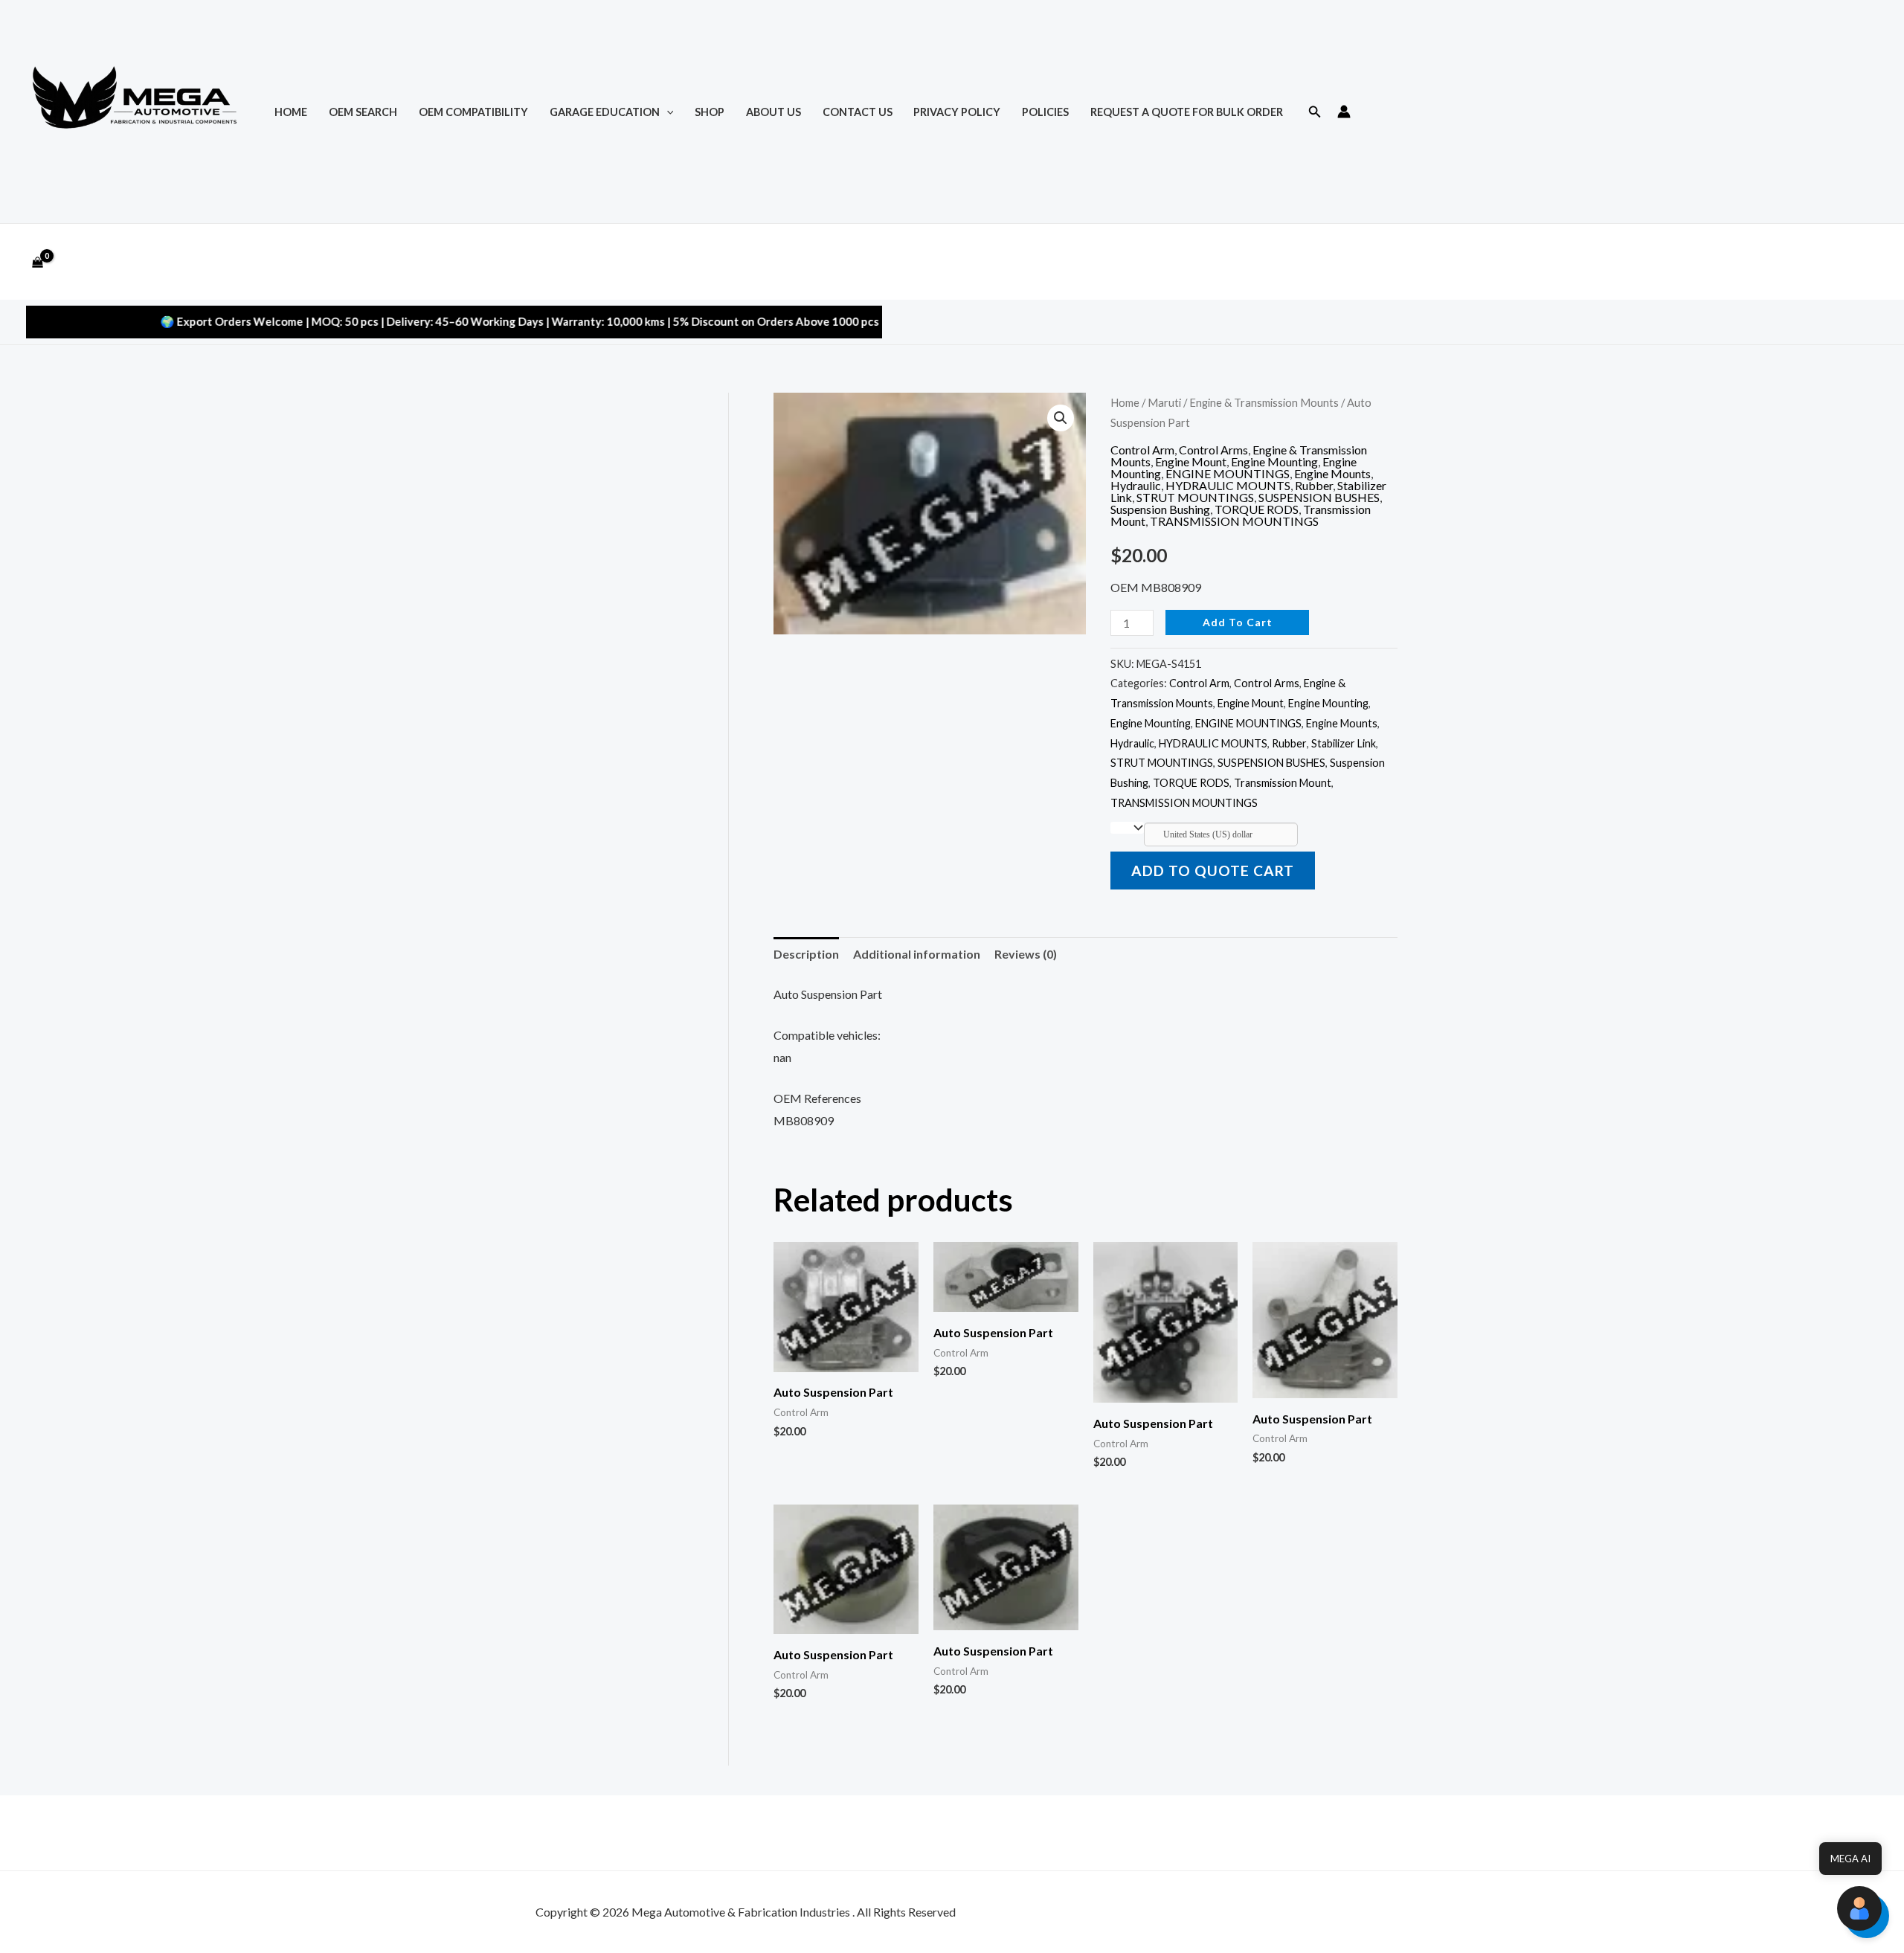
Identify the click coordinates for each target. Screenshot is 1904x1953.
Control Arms (1213, 450)
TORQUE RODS (1257, 509)
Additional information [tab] (917, 954)
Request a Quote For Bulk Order (1187, 112)
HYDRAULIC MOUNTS (1228, 485)
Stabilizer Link (1344, 743)
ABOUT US (773, 112)
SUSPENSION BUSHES (1319, 497)
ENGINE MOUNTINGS (1228, 473)
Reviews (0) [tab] (1026, 954)
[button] (667, 112)
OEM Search (363, 112)
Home (1125, 402)
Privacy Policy (957, 112)
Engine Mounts (1332, 473)
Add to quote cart (1213, 871)
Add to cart (1238, 622)
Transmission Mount (1283, 783)
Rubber (1314, 485)
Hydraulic (1136, 485)
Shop (710, 112)
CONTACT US (858, 112)
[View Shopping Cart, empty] (38, 262)
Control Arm (1142, 450)
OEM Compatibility (473, 112)
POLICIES (1045, 112)
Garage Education (605, 112)
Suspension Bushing (1160, 509)
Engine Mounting (1274, 461)
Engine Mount (1191, 461)
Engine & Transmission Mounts (1264, 402)
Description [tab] (806, 954)
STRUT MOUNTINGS (1195, 497)
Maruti (1164, 402)
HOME (291, 112)
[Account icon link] (1344, 112)
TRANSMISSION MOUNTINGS (1234, 521)
